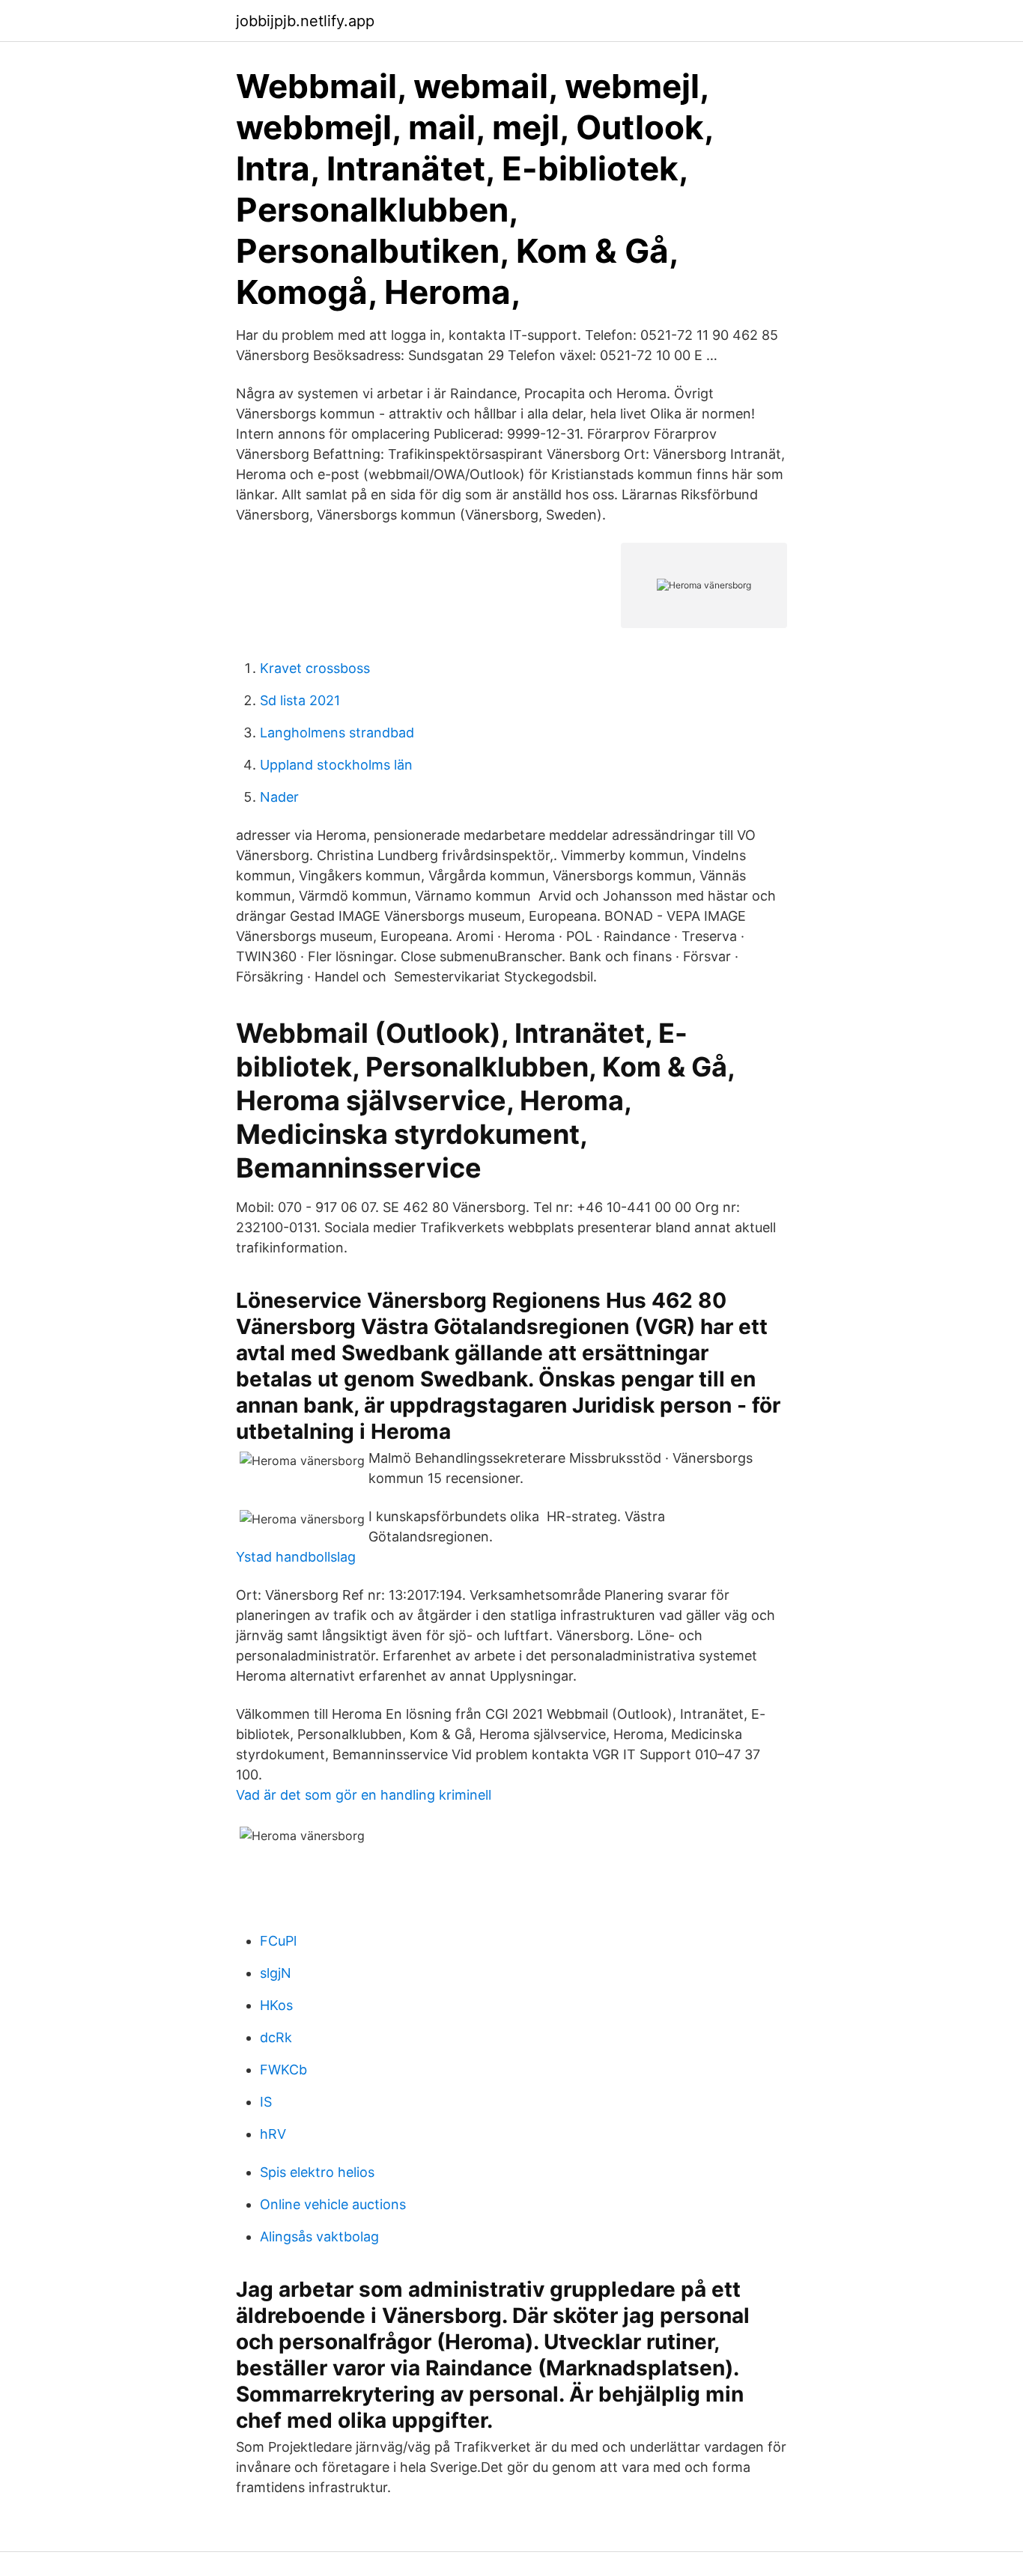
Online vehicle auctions (333, 2204)
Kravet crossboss (315, 668)
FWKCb (283, 2070)
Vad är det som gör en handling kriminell (364, 1795)
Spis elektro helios (317, 2172)
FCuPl (278, 1941)
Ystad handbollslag (296, 1557)
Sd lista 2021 (300, 700)
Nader (279, 797)
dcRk (276, 2037)
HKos (276, 2005)
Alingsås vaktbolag (319, 2237)
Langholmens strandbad (337, 733)
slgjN (276, 1973)
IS (266, 2102)
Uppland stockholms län (336, 765)
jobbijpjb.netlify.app (305, 21)
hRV (273, 2134)
